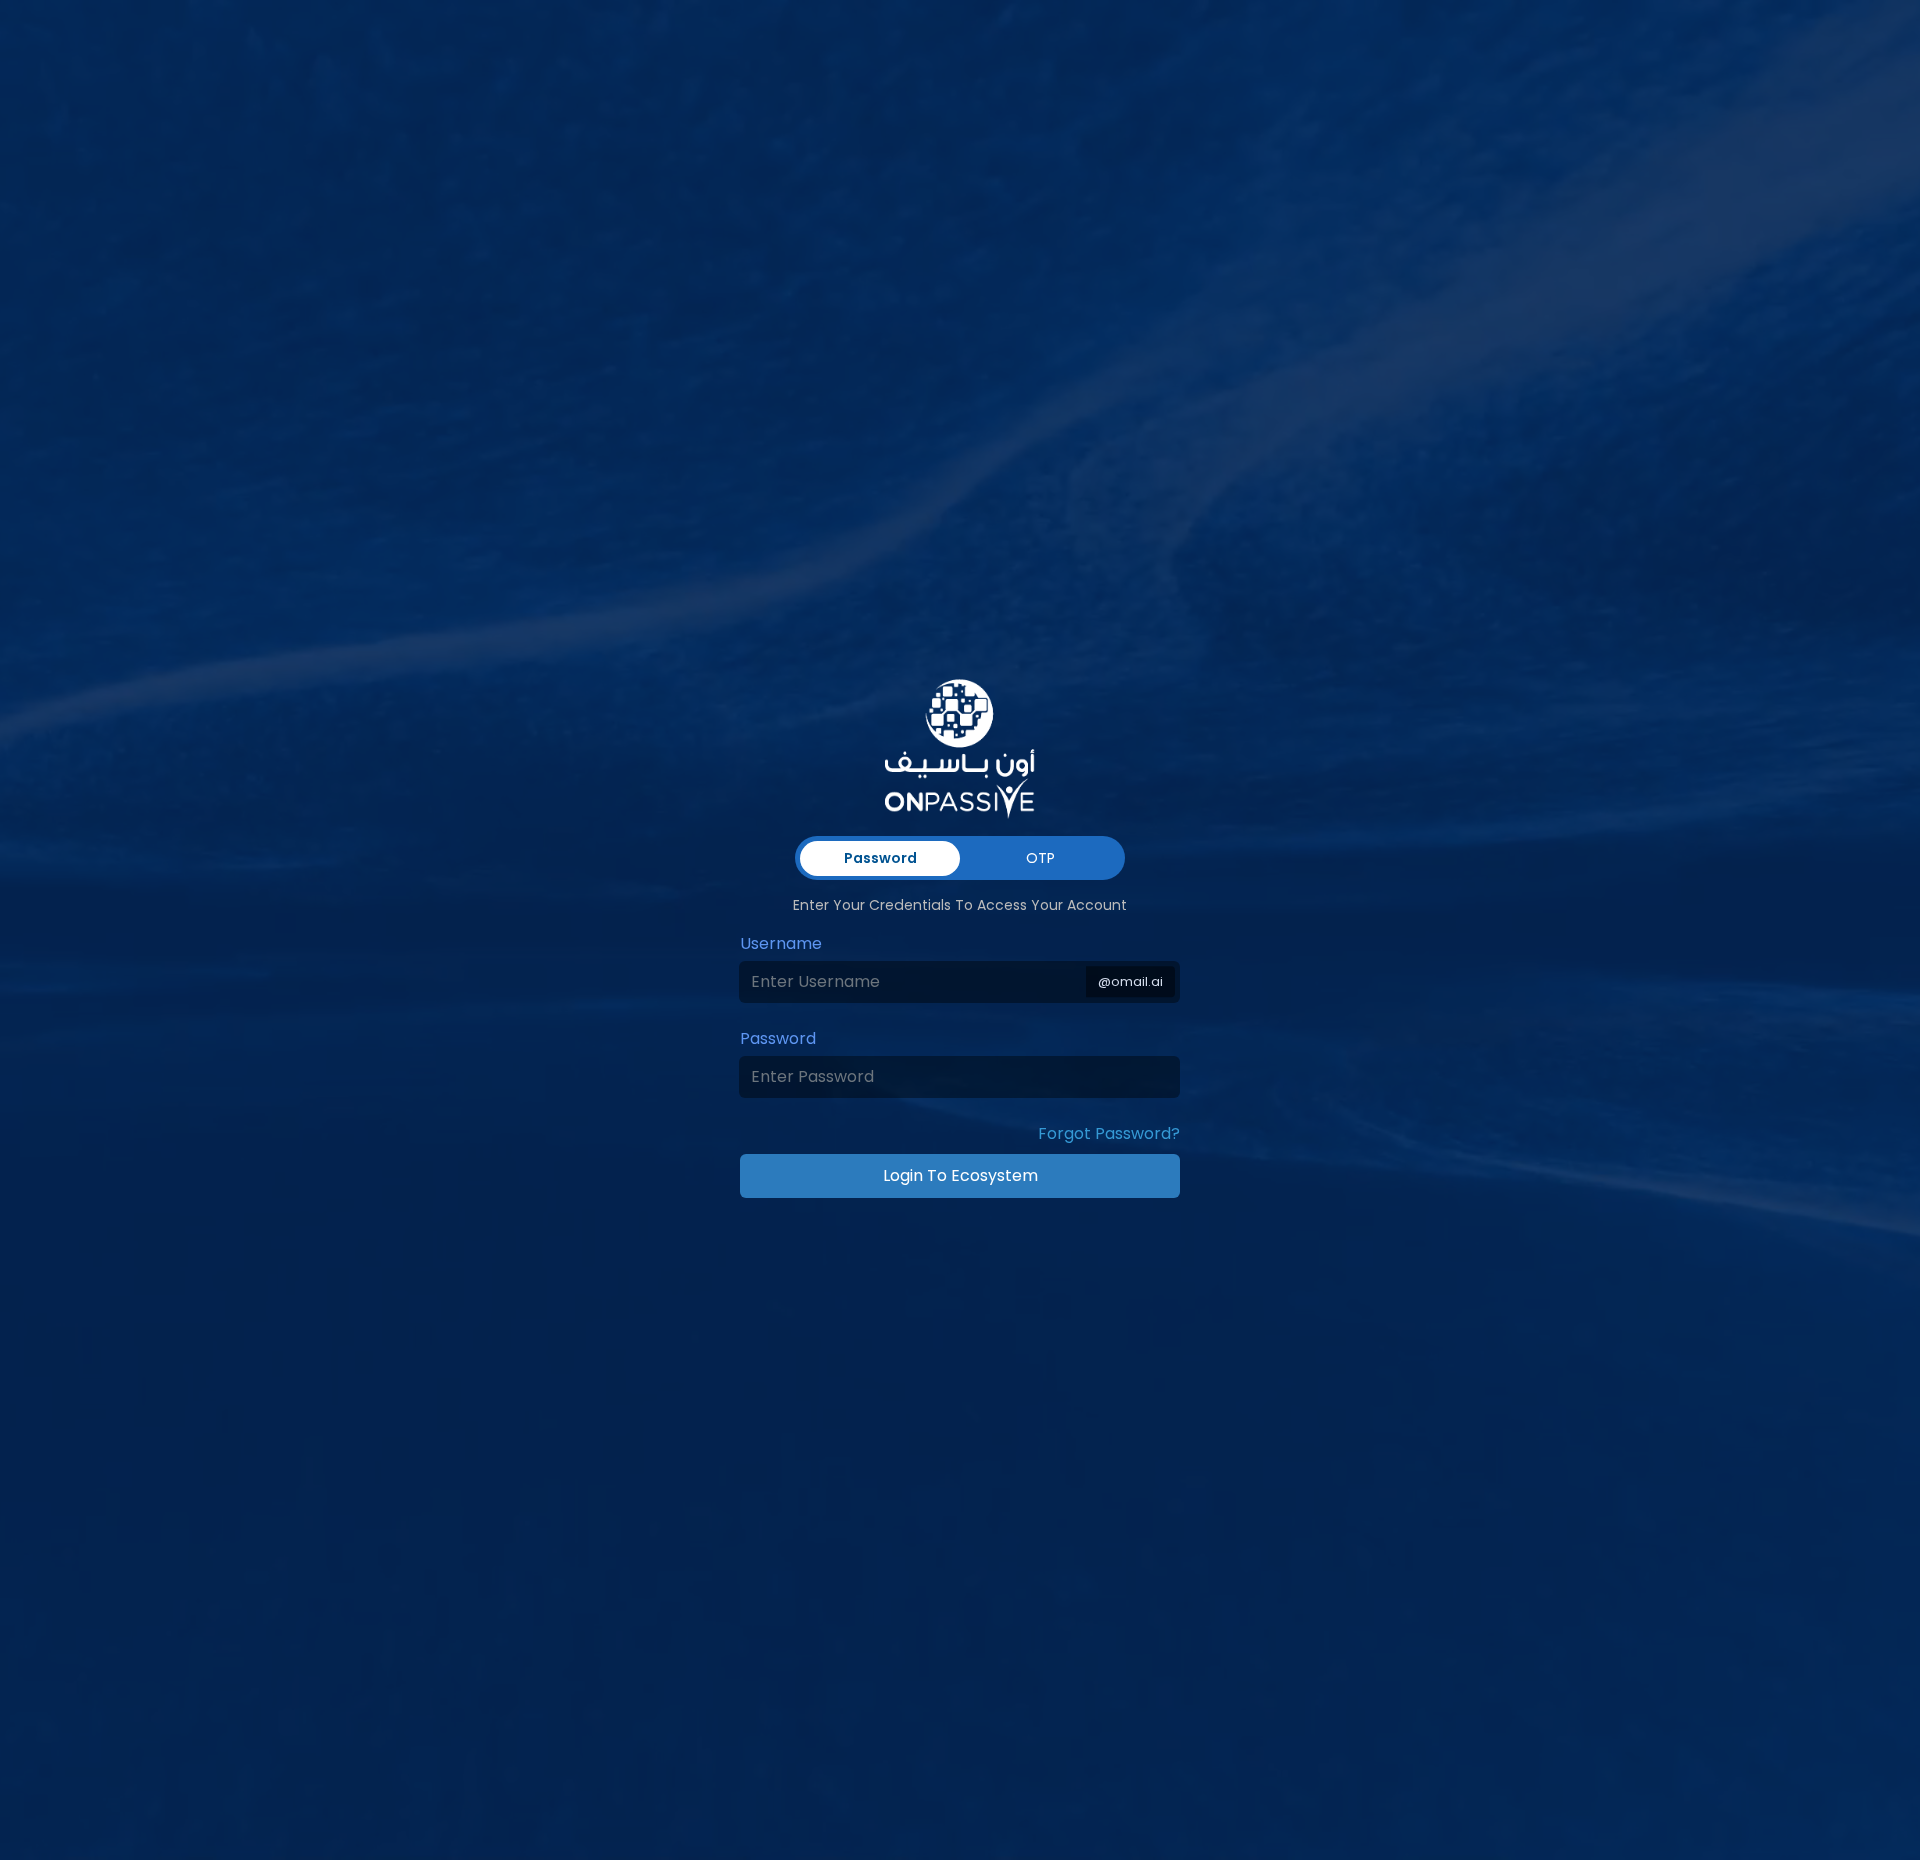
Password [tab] (880, 858)
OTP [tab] (1040, 858)
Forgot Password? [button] (1109, 1133)
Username (781, 943)
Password (778, 1038)
